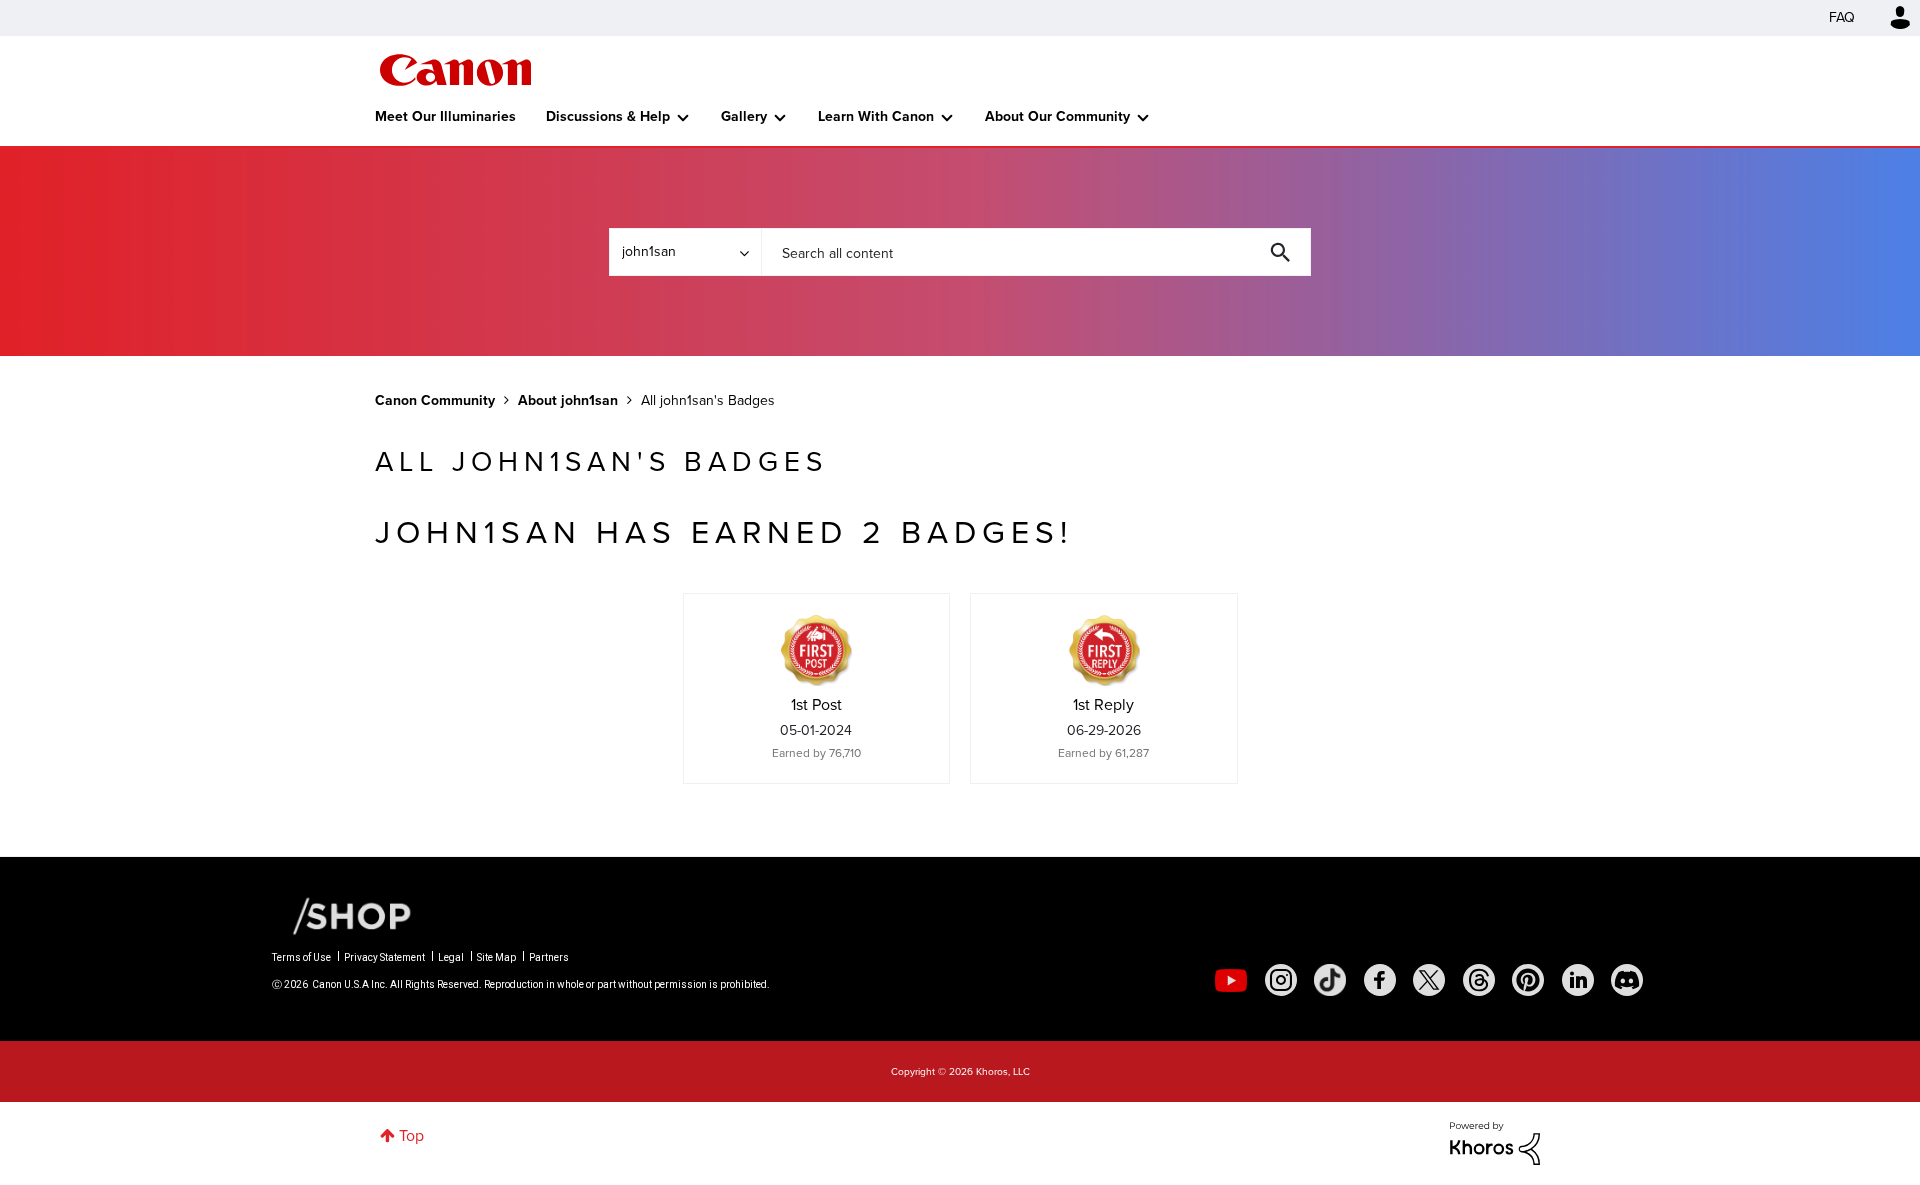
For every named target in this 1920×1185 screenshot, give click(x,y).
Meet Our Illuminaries (445, 116)
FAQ (1842, 17)
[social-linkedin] (1578, 980)
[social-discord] (1627, 980)
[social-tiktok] (1330, 980)
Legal (451, 957)
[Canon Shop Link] (342, 915)
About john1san (568, 400)
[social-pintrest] (1528, 980)
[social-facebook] (1380, 980)
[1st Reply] (1104, 650)
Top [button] (411, 1135)
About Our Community (1057, 116)
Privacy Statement (384, 957)
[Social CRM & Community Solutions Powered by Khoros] (1495, 1141)
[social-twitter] (1429, 980)
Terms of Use (301, 957)
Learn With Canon (876, 116)
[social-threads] (1479, 980)
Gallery (744, 116)
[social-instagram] (1281, 980)
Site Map (496, 957)
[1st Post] (816, 650)
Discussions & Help (608, 116)
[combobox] (1036, 252)
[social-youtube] (1231, 980)
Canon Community (455, 70)
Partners (549, 957)
